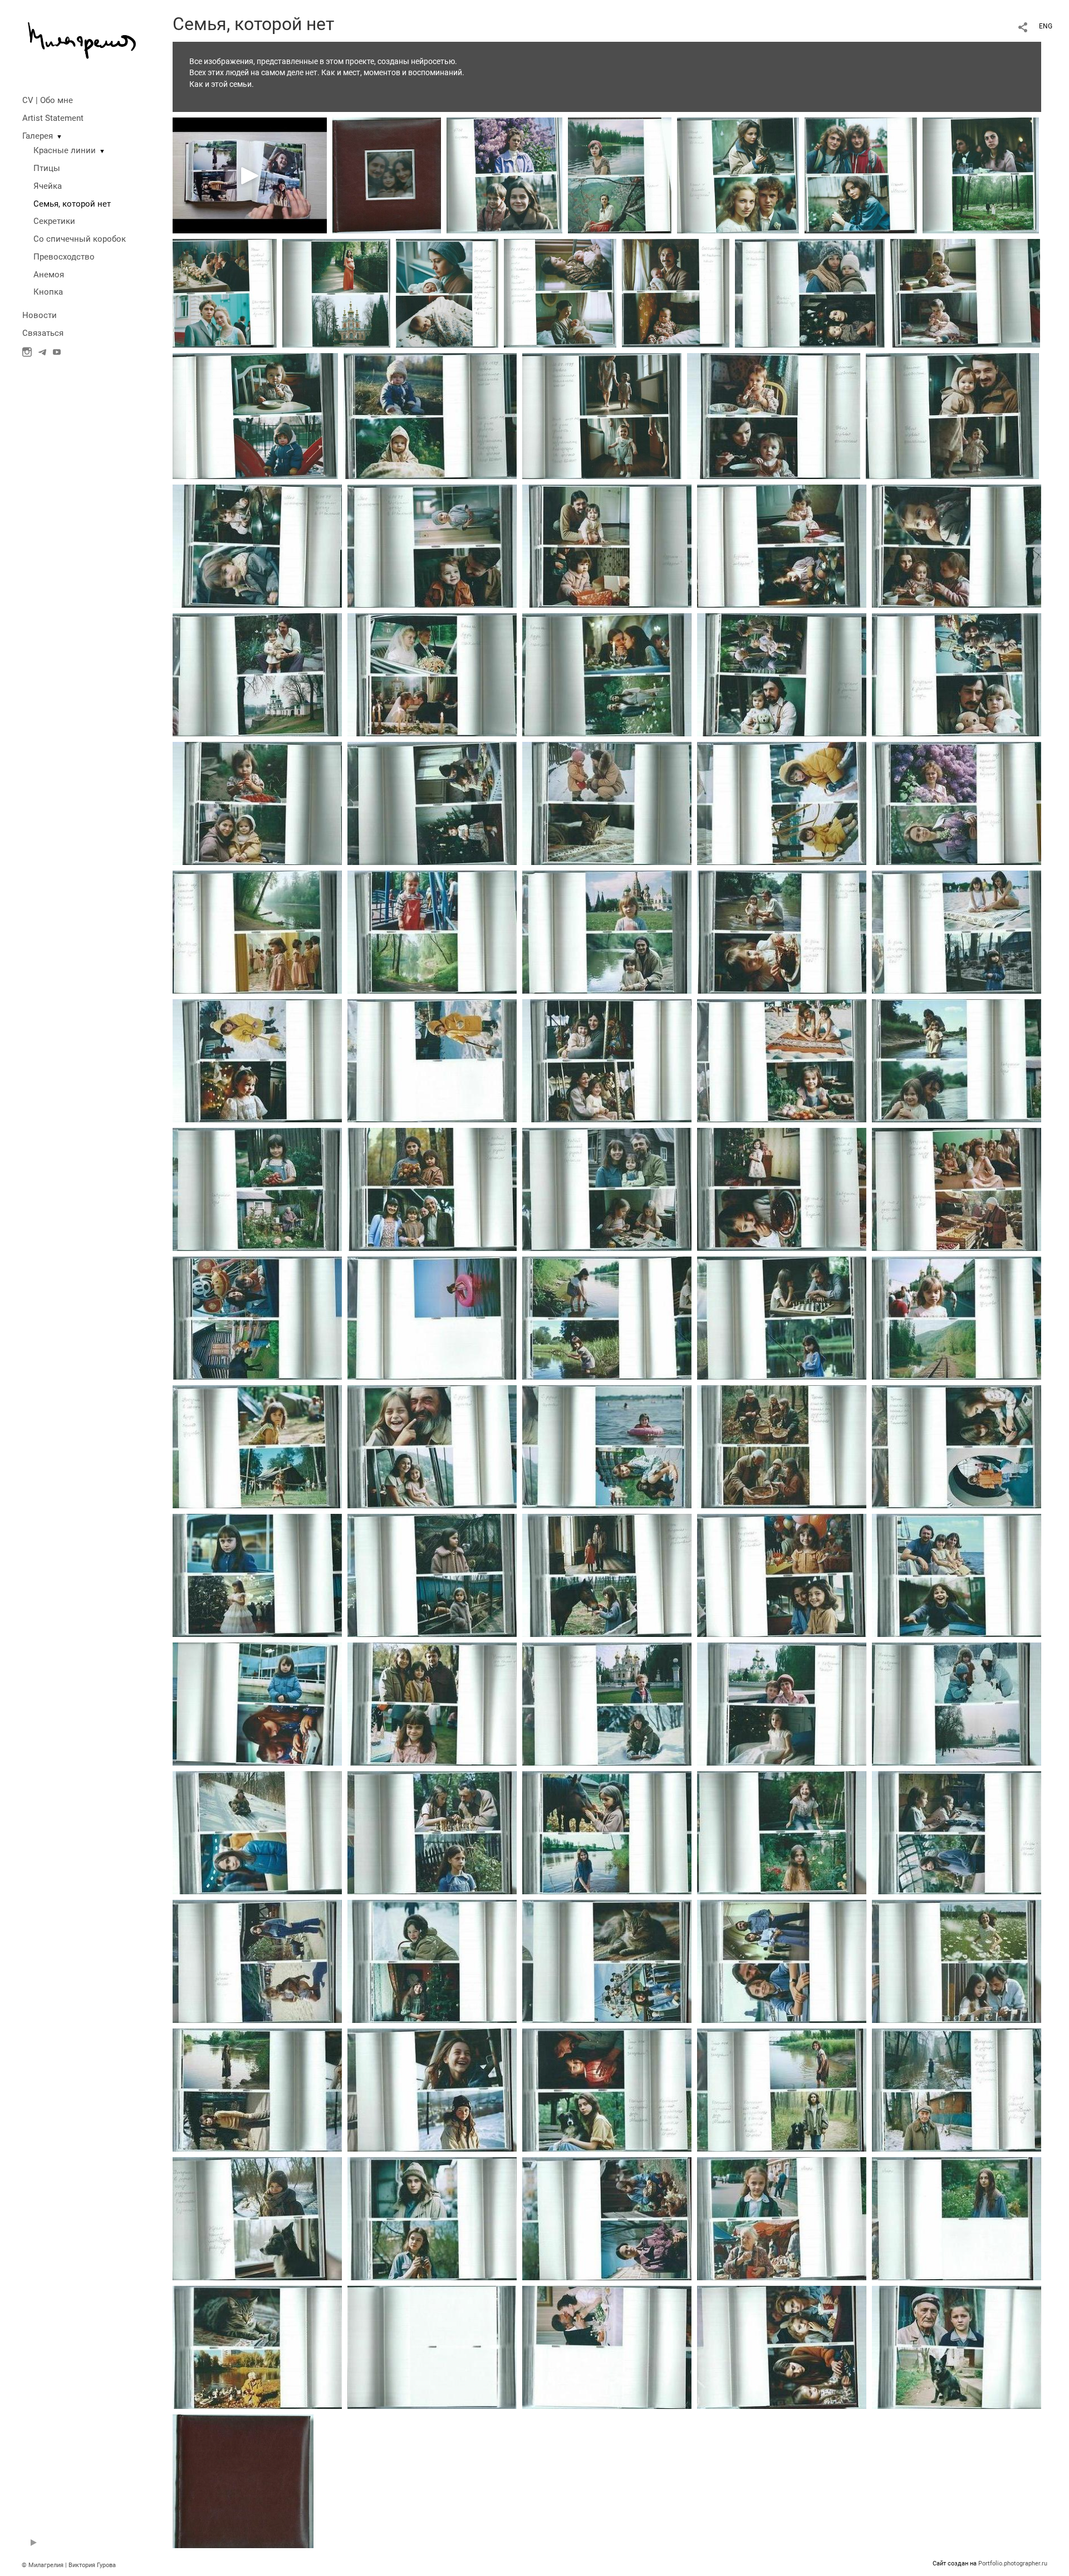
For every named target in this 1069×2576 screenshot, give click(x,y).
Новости (40, 315)
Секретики (54, 221)
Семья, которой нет (72, 204)
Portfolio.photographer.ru (1013, 2563)
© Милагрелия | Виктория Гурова (69, 2565)
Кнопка (48, 292)
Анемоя (49, 275)
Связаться (43, 333)
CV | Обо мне (48, 100)
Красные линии (65, 150)
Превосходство (64, 257)
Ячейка (48, 186)
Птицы (47, 168)
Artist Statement (53, 118)
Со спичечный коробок (80, 239)
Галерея (38, 136)
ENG (1046, 26)
